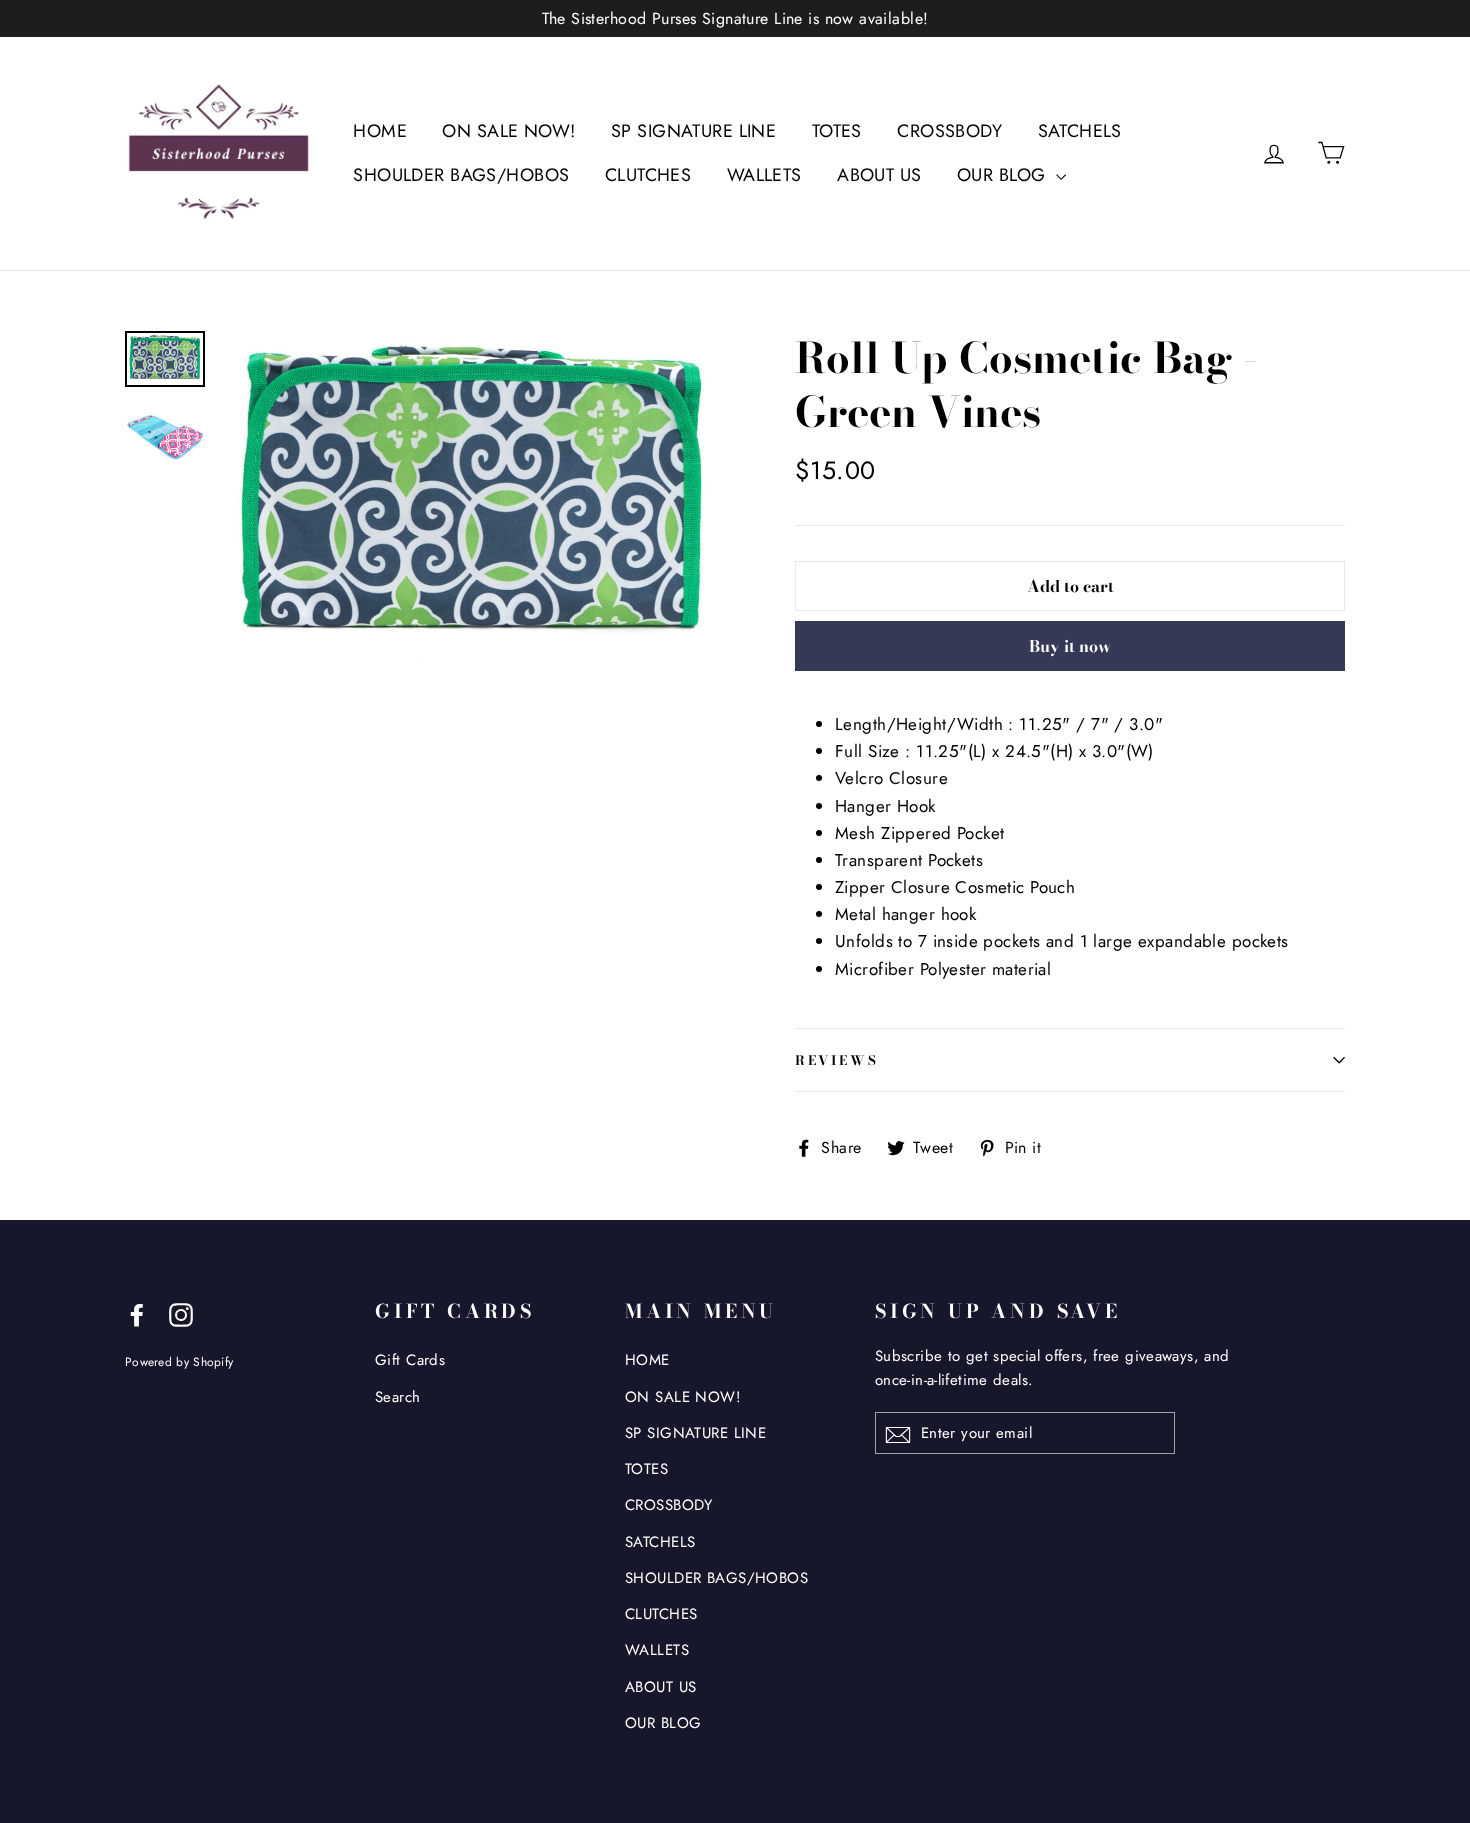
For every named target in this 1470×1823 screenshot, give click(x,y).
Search (398, 1397)
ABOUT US (879, 175)
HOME (380, 131)
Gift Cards (410, 1360)
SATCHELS (1080, 131)
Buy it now (1070, 646)
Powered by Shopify (179, 1361)
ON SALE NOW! (508, 131)
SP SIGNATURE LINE (693, 131)
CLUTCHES (648, 175)
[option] (472, 500)
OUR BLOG (1004, 175)
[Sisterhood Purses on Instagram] (181, 1313)
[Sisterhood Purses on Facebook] (137, 1313)
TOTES (837, 131)
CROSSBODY (949, 131)
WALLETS (764, 175)
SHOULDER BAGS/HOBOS (461, 175)
